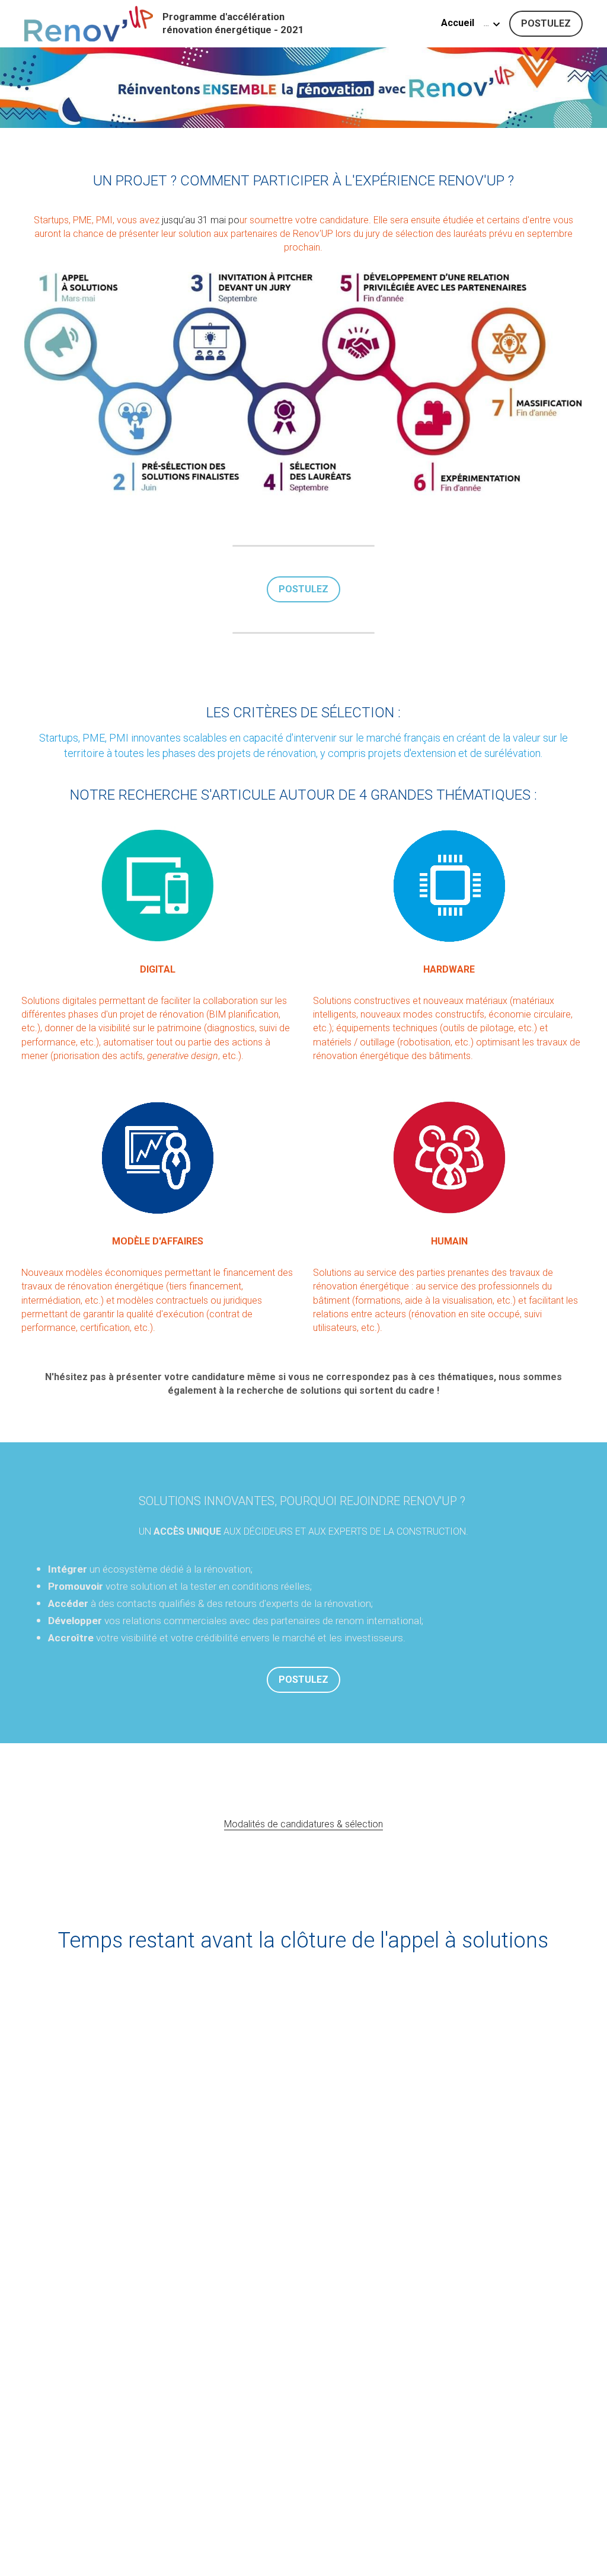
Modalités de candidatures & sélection (303, 1824)
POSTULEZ (546, 23)
